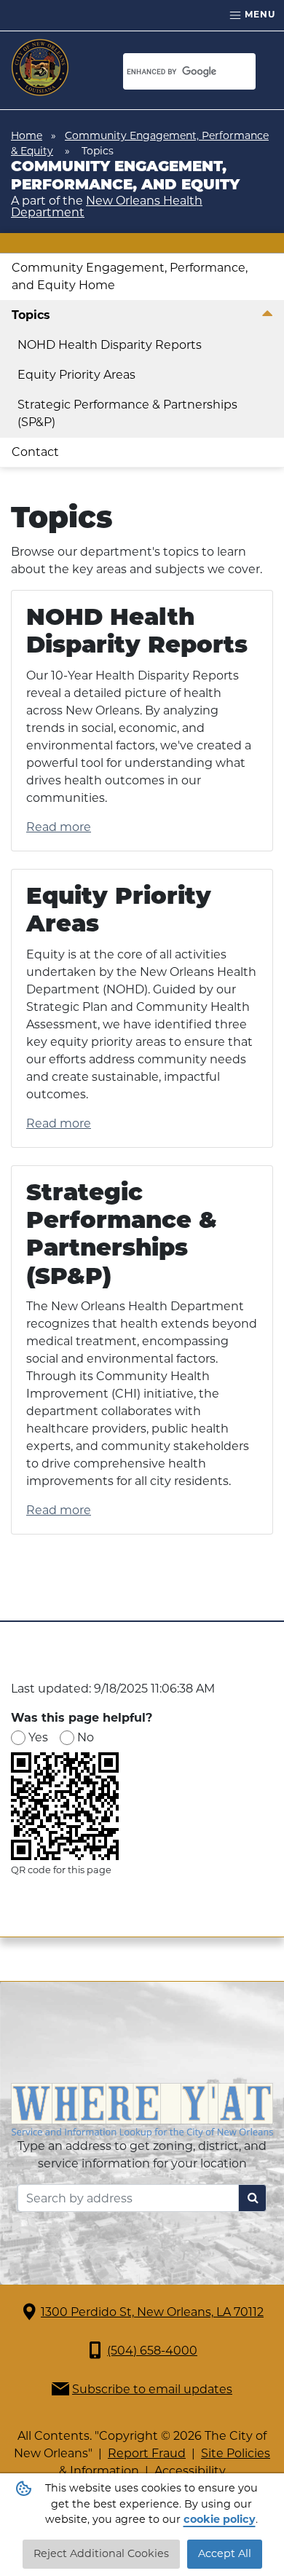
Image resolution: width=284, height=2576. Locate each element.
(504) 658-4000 (152, 2351)
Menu (259, 14)
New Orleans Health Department (107, 206)
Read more (59, 827)
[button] (267, 316)
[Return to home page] (40, 68)
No (86, 1737)
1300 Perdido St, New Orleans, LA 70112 (152, 2312)
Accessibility (190, 2471)
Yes (38, 1737)
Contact (35, 452)
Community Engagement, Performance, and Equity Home (130, 276)
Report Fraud (147, 2453)
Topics (31, 315)
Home (27, 135)
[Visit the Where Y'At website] (142, 2110)
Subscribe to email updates (152, 2389)
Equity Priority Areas (76, 375)
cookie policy (220, 2519)
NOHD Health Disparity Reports (110, 345)
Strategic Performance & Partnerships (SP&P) (127, 413)
